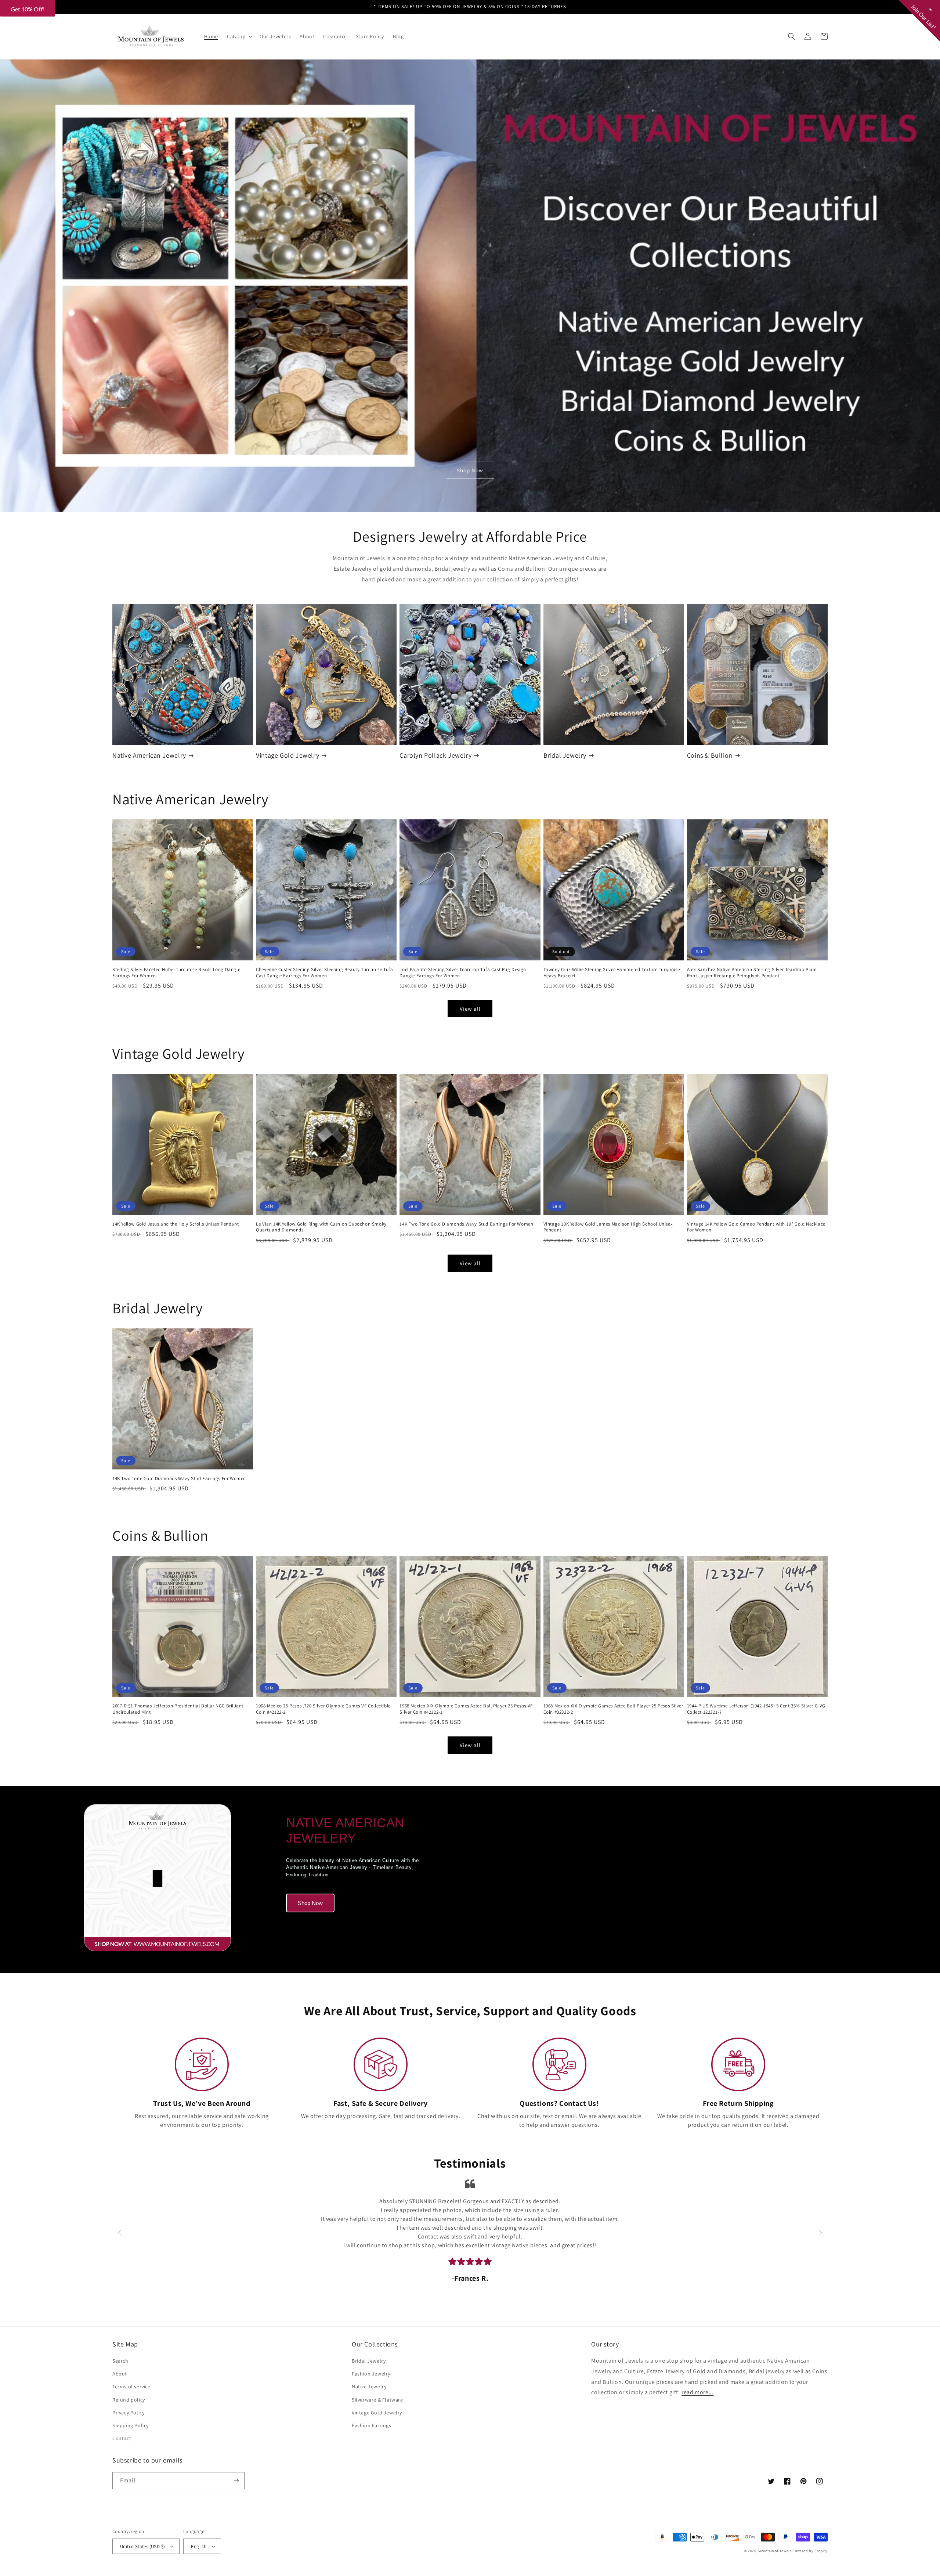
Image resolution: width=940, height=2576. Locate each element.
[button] (548, 53)
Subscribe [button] (470, 169)
